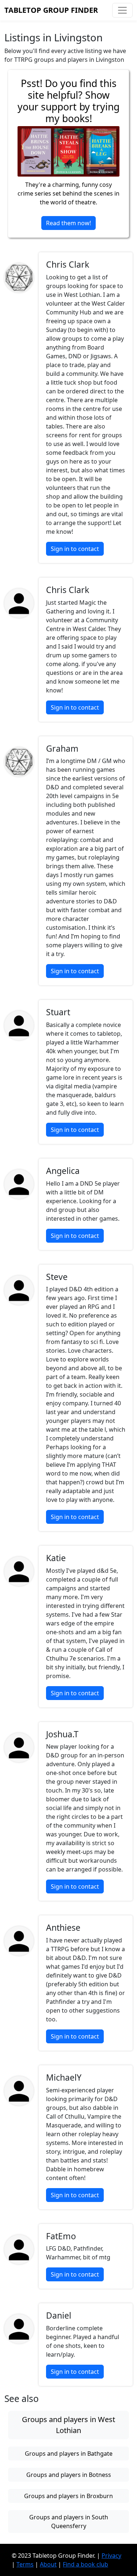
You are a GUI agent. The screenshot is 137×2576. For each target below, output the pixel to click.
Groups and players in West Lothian (68, 2425)
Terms (25, 2564)
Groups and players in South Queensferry (69, 2522)
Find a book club (85, 2564)
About (48, 2564)
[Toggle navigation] (122, 10)
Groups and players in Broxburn (68, 2496)
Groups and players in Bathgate (69, 2454)
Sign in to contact (75, 549)
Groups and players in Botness (69, 2475)
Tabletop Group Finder (51, 10)
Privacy (111, 2556)
